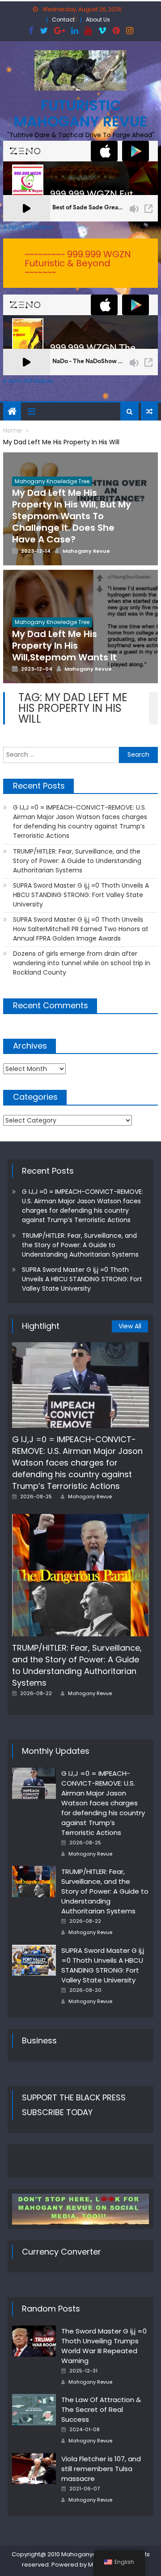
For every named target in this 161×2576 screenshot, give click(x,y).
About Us (98, 20)
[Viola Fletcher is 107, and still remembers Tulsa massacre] (34, 2469)
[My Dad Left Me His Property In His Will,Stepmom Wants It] (80, 627)
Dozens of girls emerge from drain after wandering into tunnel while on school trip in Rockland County (82, 963)
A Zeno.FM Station (28, 227)
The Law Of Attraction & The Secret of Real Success (101, 2409)
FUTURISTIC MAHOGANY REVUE (80, 113)
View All (130, 1326)
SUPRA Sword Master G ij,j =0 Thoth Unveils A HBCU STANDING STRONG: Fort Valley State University (81, 895)
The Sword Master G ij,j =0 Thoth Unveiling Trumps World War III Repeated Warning (104, 2346)
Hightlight (41, 1326)
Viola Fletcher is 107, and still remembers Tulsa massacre (101, 2469)
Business (39, 2040)
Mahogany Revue (90, 1496)
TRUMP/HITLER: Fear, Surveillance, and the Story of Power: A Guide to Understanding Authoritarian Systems (77, 861)
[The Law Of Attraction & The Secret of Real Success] (34, 2410)
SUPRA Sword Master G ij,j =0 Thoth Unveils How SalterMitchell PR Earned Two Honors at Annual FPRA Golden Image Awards (81, 929)
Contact (63, 20)
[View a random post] (149, 412)
